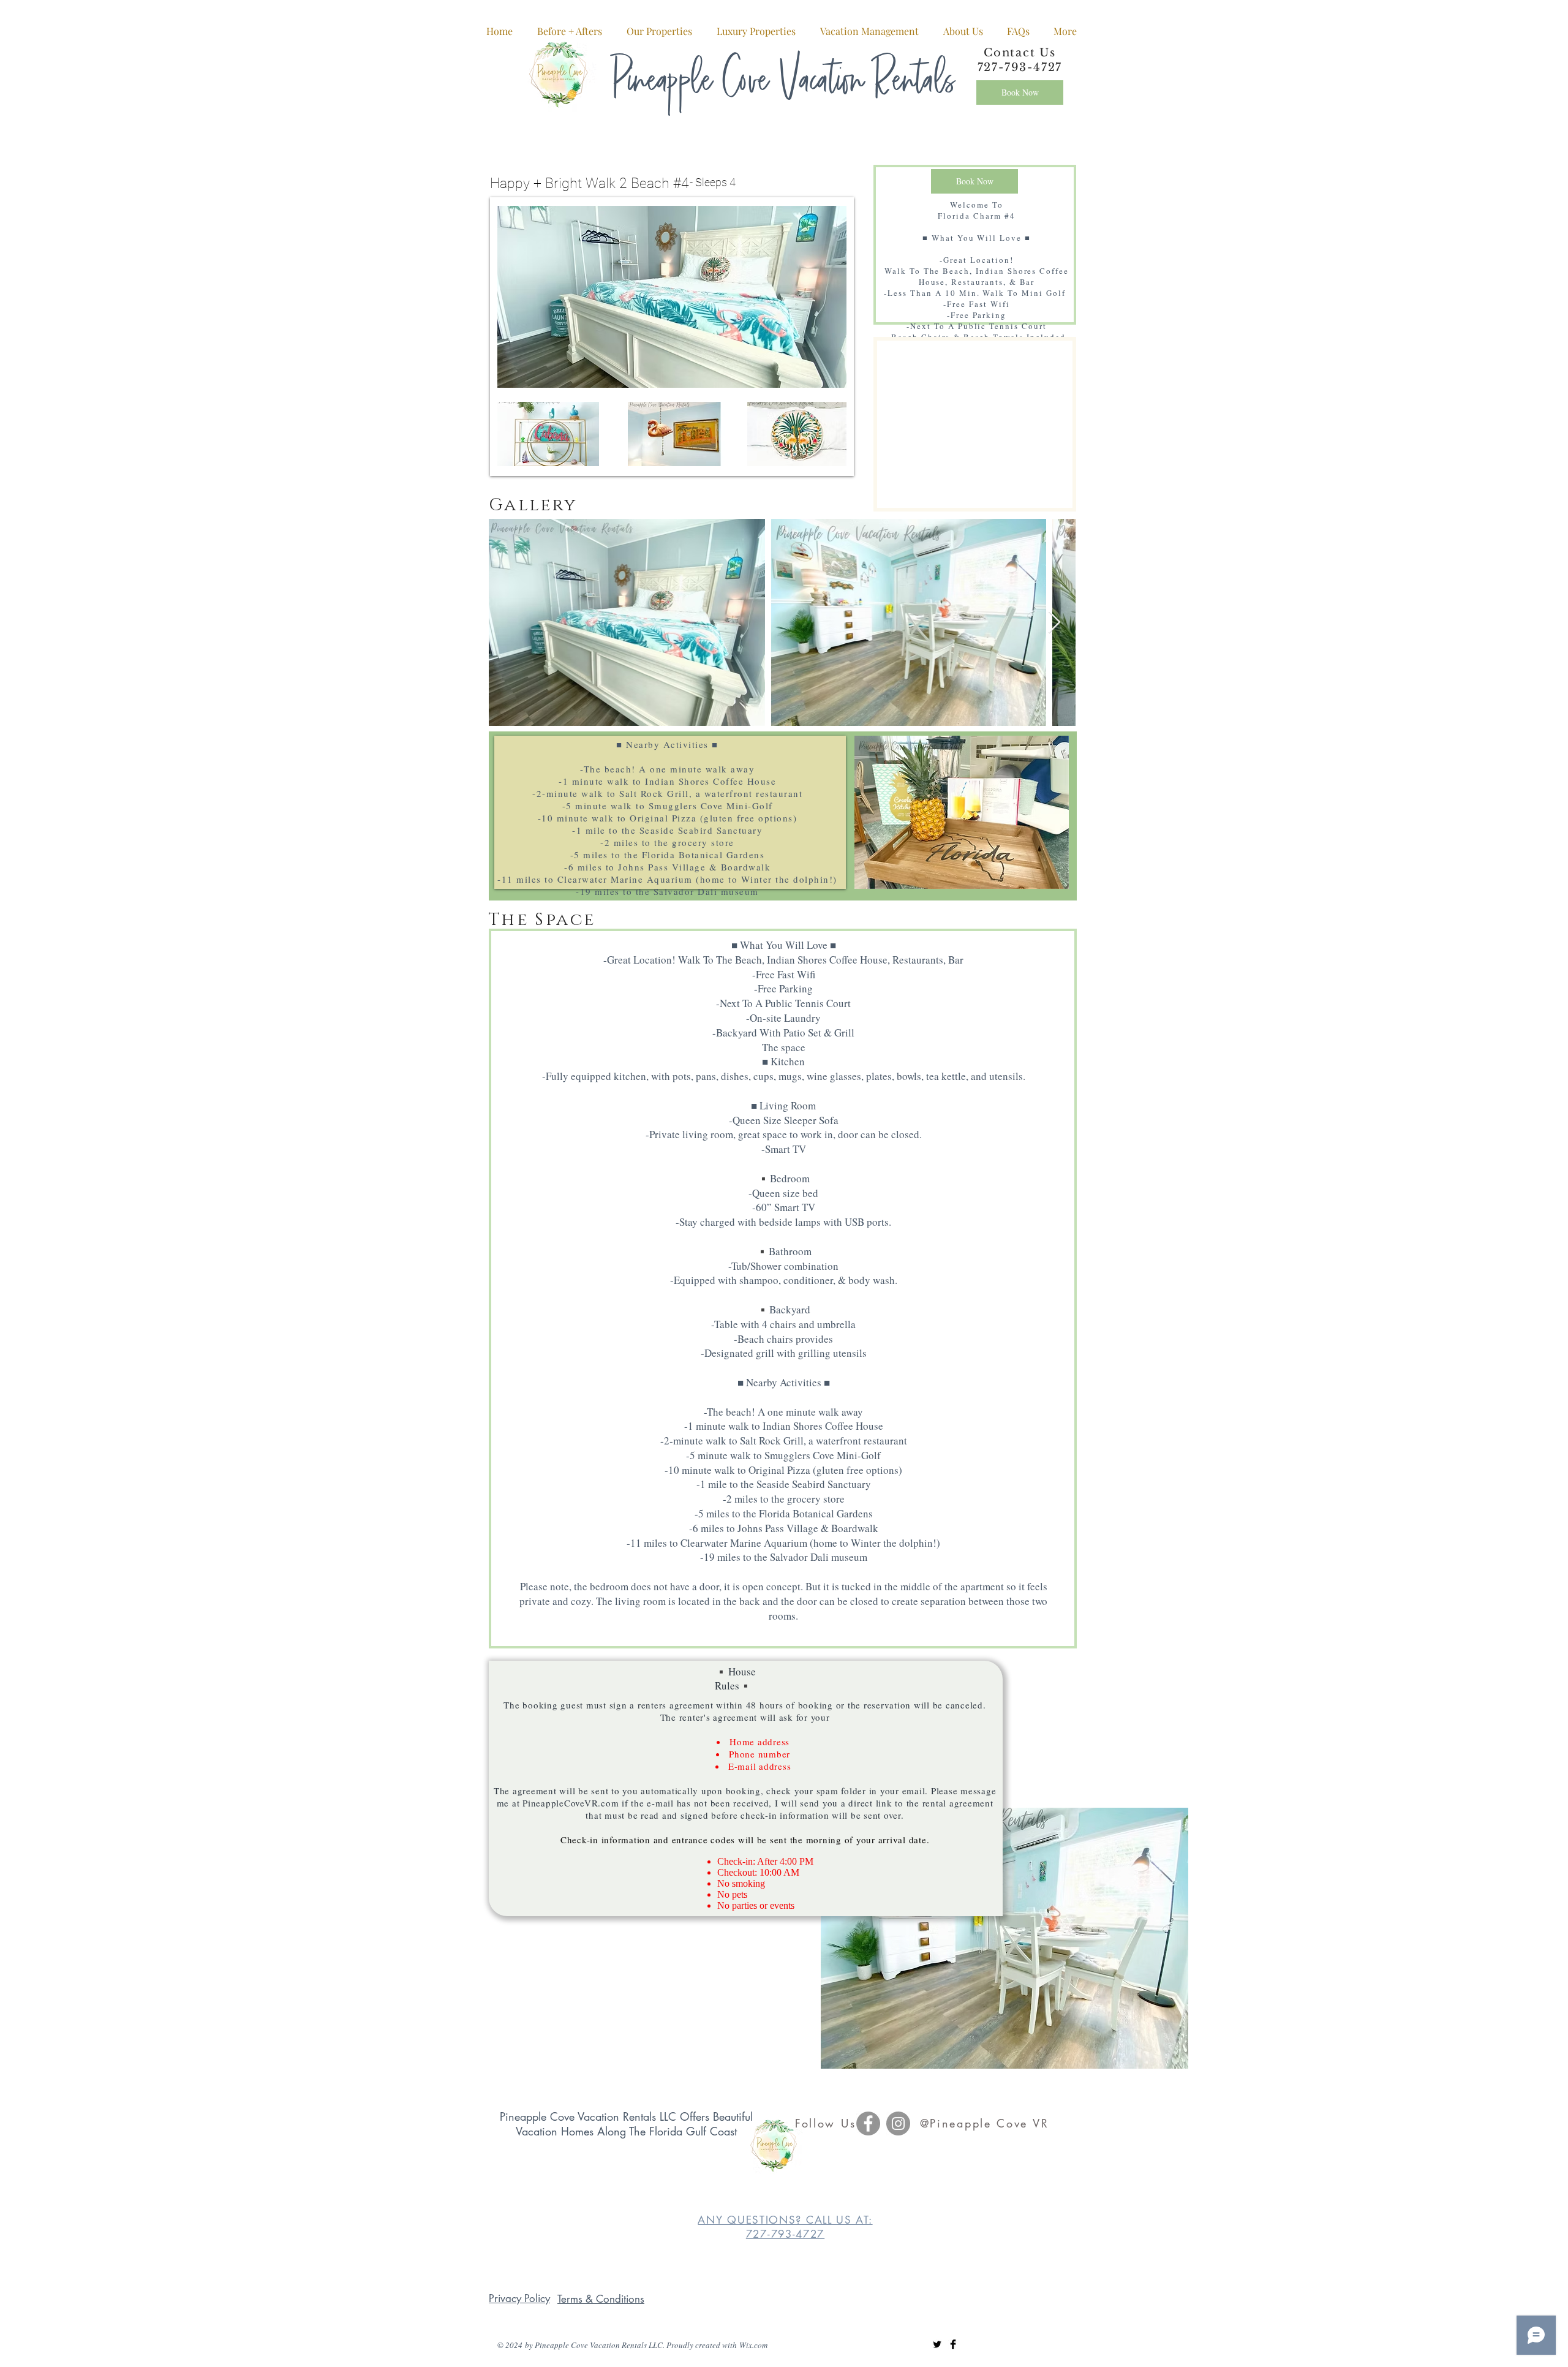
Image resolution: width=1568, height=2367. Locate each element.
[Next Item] (1054, 623)
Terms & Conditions (601, 2299)
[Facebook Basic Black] (953, 2344)
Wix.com (753, 2345)
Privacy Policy (519, 2298)
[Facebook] (868, 2124)
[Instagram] (898, 2124)
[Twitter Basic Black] (937, 2344)
